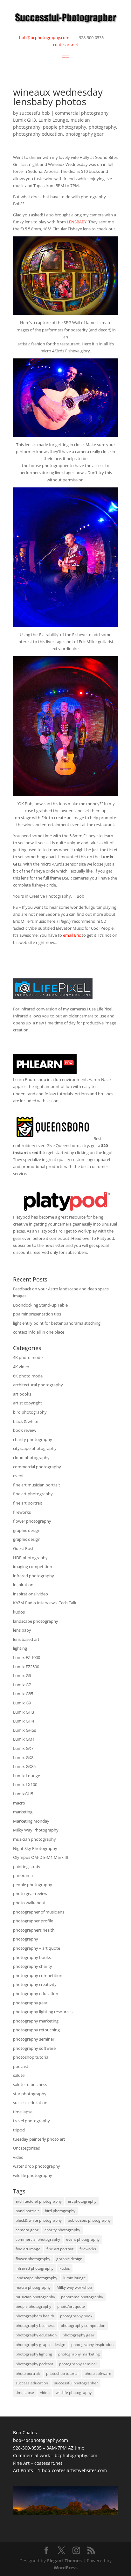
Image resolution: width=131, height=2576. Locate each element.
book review (25, 1430)
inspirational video (31, 1594)
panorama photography (82, 2297)
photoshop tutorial (31, 2057)
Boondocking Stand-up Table (40, 1305)
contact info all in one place (39, 1332)
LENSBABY (77, 222)
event (18, 1476)
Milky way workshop (74, 2287)
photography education (38, 134)
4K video (21, 1367)
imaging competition (33, 1567)
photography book (76, 2316)
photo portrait (28, 2373)
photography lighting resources (43, 2012)
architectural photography (38, 1385)
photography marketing (36, 2021)
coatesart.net (66, 44)
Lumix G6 (22, 1675)
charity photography (33, 1439)
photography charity (33, 1966)
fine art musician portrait (37, 1485)
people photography (65, 127)
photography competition (38, 1975)
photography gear (85, 134)
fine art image (28, 2249)
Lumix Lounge (53, 120)
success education (30, 2103)
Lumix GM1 (24, 1739)
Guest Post (23, 1548)
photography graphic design (40, 2345)
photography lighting (34, 2354)
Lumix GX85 (24, 1766)
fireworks (22, 1512)
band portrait (27, 2211)
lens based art (26, 1639)
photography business (35, 2325)
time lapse (23, 2112)
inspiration (23, 1585)
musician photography (34, 1839)
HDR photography (30, 1558)
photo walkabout (29, 1903)
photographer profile (33, 1921)
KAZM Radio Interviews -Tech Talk (45, 1603)
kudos (19, 1612)
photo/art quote (71, 2306)
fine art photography (33, 1494)
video (18, 2157)
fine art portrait (28, 1503)
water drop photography (37, 2166)
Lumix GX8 (23, 1757)
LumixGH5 (23, 1794)
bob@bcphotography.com (44, 37)
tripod (19, 2130)
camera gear (27, 2230)
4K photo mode (28, 1357)
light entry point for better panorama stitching (57, 1323)
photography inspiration (92, 2345)
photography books (32, 1957)
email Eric (72, 935)
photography (102, 127)
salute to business (30, 2084)
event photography (83, 2239)
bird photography (30, 1412)
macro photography (33, 2287)
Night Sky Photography (35, 1848)
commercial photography (82, 113)
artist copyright (28, 1403)
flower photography (32, 1521)
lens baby (22, 1630)
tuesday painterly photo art (39, 2139)
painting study (27, 1866)
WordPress (66, 2568)
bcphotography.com (76, 2455)
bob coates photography (89, 2220)
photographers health (34, 1930)
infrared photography (34, 1576)
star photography (30, 2094)
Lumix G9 (22, 1703)
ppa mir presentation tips (37, 1314)
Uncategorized (27, 2148)
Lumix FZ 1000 (27, 1657)
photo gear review (30, 1893)
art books (22, 1394)
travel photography (31, 2121)
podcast (21, 2066)
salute (19, 2075)
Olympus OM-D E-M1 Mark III (41, 1857)
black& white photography (39, 2220)
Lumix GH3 (24, 120)
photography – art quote (37, 1948)
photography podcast (34, 2364)
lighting (20, 1648)
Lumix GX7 (23, 1748)
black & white (26, 1421)
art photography (82, 2201)
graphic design (27, 1530)
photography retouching (36, 2030)
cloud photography (31, 1458)
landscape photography (36, 1621)
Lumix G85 (23, 1694)
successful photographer (76, 2383)
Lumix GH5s (24, 1730)
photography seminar (34, 2039)
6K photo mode (28, 1376)
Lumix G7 (22, 1685)
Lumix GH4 (24, 1721)
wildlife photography (33, 2175)
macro (19, 1803)
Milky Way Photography (36, 1830)
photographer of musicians (39, 1912)
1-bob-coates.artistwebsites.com (72, 2470)
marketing (23, 1812)
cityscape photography (35, 1448)
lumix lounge (75, 2278)
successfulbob (35, 113)
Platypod (22, 1217)
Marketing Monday (31, 1821)
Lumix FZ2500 (26, 1667)
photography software (34, 2048)
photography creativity (35, 1984)
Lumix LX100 (25, 1784)
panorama (23, 1875)
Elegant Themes (64, 2561)
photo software (98, 2373)
